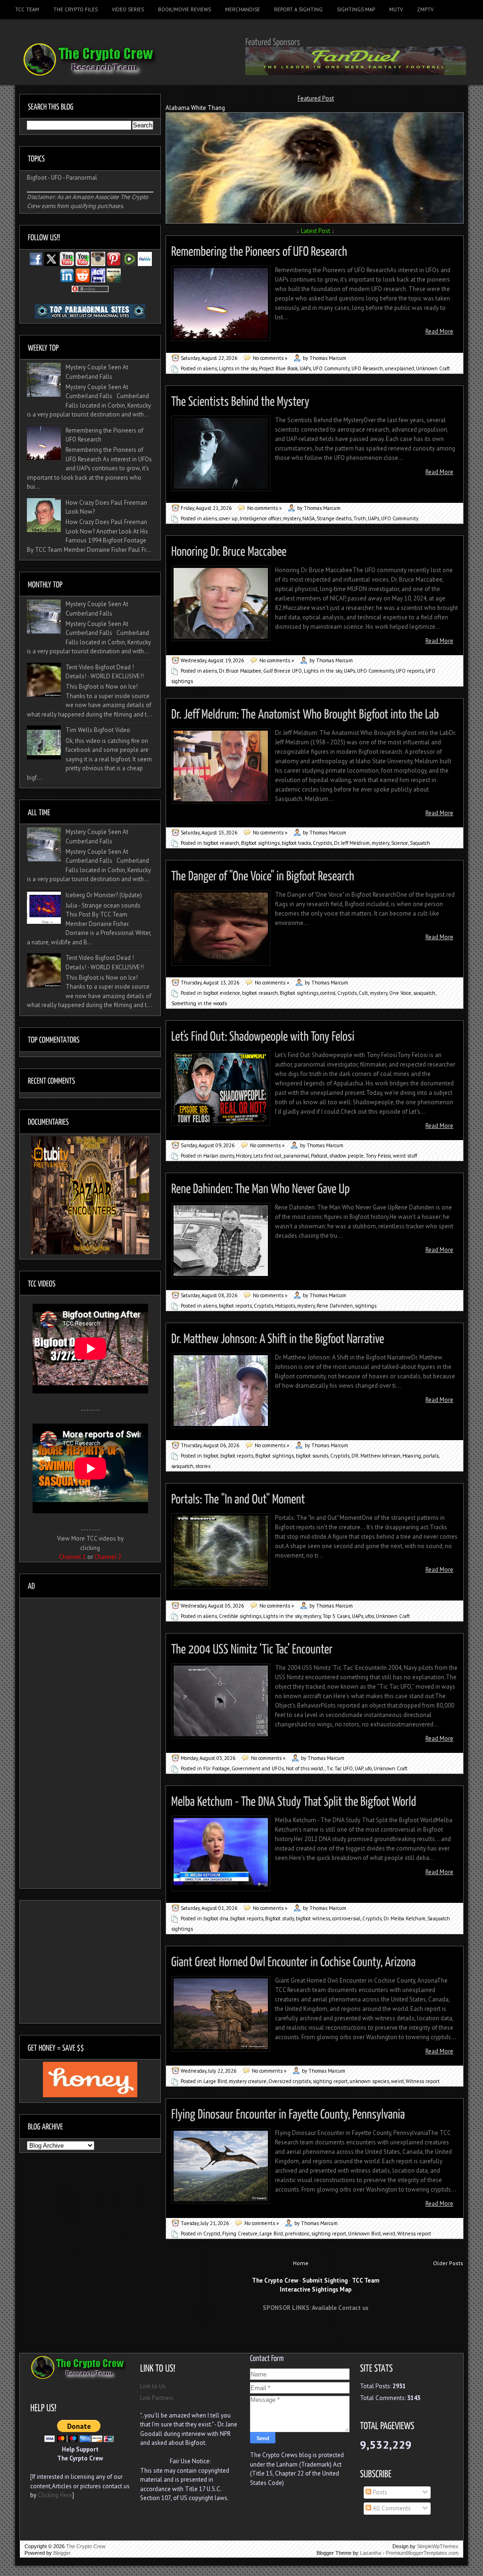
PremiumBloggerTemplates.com (422, 2553)
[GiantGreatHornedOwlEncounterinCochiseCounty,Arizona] (294, 1960)
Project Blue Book (278, 368)
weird (397, 2081)
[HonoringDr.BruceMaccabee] (229, 550)
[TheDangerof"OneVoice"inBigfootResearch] (263, 874)
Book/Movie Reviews (184, 9)
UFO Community (331, 368)
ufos (370, 1616)
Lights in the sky (238, 368)
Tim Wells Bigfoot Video (98, 730)
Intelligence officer (260, 518)
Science (400, 843)
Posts (379, 2492)
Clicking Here (55, 2495)
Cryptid (212, 2234)
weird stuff (405, 1156)
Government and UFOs (258, 1768)
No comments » (270, 358)
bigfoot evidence (222, 993)
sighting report (330, 2081)
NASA (308, 518)
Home (301, 2263)
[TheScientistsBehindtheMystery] (240, 400)
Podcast (319, 1156)
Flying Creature (240, 2234)
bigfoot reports (235, 1306)
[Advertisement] (316, 2336)
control (328, 993)
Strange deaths (334, 518)
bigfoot (211, 1456)
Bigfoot (37, 178)
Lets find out (267, 1156)
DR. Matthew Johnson (376, 1456)
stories (203, 1466)
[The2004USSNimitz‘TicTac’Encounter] (252, 1647)
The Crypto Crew (86, 2546)
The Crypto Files (75, 9)
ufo (368, 1768)
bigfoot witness (313, 1918)
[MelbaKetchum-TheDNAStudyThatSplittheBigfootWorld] (294, 1800)
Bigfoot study (279, 1918)
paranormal (296, 1156)
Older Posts (448, 2263)
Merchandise (242, 9)
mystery (292, 518)
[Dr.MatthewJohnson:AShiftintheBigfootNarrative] (278, 1337)
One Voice (400, 993)
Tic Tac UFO (340, 1768)
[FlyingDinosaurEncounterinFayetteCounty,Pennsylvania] (288, 2113)
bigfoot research (221, 843)
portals (431, 1456)
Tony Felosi (378, 1156)
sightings (366, 1306)
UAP (359, 1768)
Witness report (423, 2081)
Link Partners (157, 2398)
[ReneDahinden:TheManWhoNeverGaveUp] (261, 1187)
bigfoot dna (216, 1918)
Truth (360, 518)
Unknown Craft (433, 368)
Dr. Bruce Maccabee (240, 671)
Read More (439, 331)
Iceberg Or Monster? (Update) (104, 895)
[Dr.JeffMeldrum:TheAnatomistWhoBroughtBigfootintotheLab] (305, 713)
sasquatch (424, 993)
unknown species (369, 2081)
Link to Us (153, 2386)
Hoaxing (412, 1456)
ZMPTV (425, 9)
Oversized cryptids (290, 2081)
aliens (210, 368)
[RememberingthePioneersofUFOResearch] (259, 250)
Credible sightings (240, 1616)
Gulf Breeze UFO (283, 671)
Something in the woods (199, 1003)
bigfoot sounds (312, 1456)
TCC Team (27, 9)
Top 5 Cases (336, 1616)
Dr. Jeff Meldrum (352, 843)
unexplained (400, 368)
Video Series (128, 9)
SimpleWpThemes (438, 2546)
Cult (363, 993)
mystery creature (248, 2081)
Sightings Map (356, 9)
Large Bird (215, 2081)
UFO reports (410, 671)
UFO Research (367, 368)
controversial (346, 1918)
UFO (56, 178)
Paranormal (82, 178)
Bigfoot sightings (260, 843)
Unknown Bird (364, 2234)
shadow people (346, 1156)
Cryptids (322, 843)
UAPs (305, 368)
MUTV (396, 9)
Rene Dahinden (335, 1306)
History (244, 1156)
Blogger (62, 2553)
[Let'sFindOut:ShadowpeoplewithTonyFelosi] (263, 1035)
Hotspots (285, 1306)
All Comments (391, 2508)
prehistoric (297, 2234)
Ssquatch (420, 843)
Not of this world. (305, 1768)
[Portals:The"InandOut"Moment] (238, 1497)
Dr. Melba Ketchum (404, 1918)
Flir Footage (217, 1768)
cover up (228, 518)
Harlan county (219, 1156)
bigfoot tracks (296, 843)
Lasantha (371, 2553)
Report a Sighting (298, 9)
